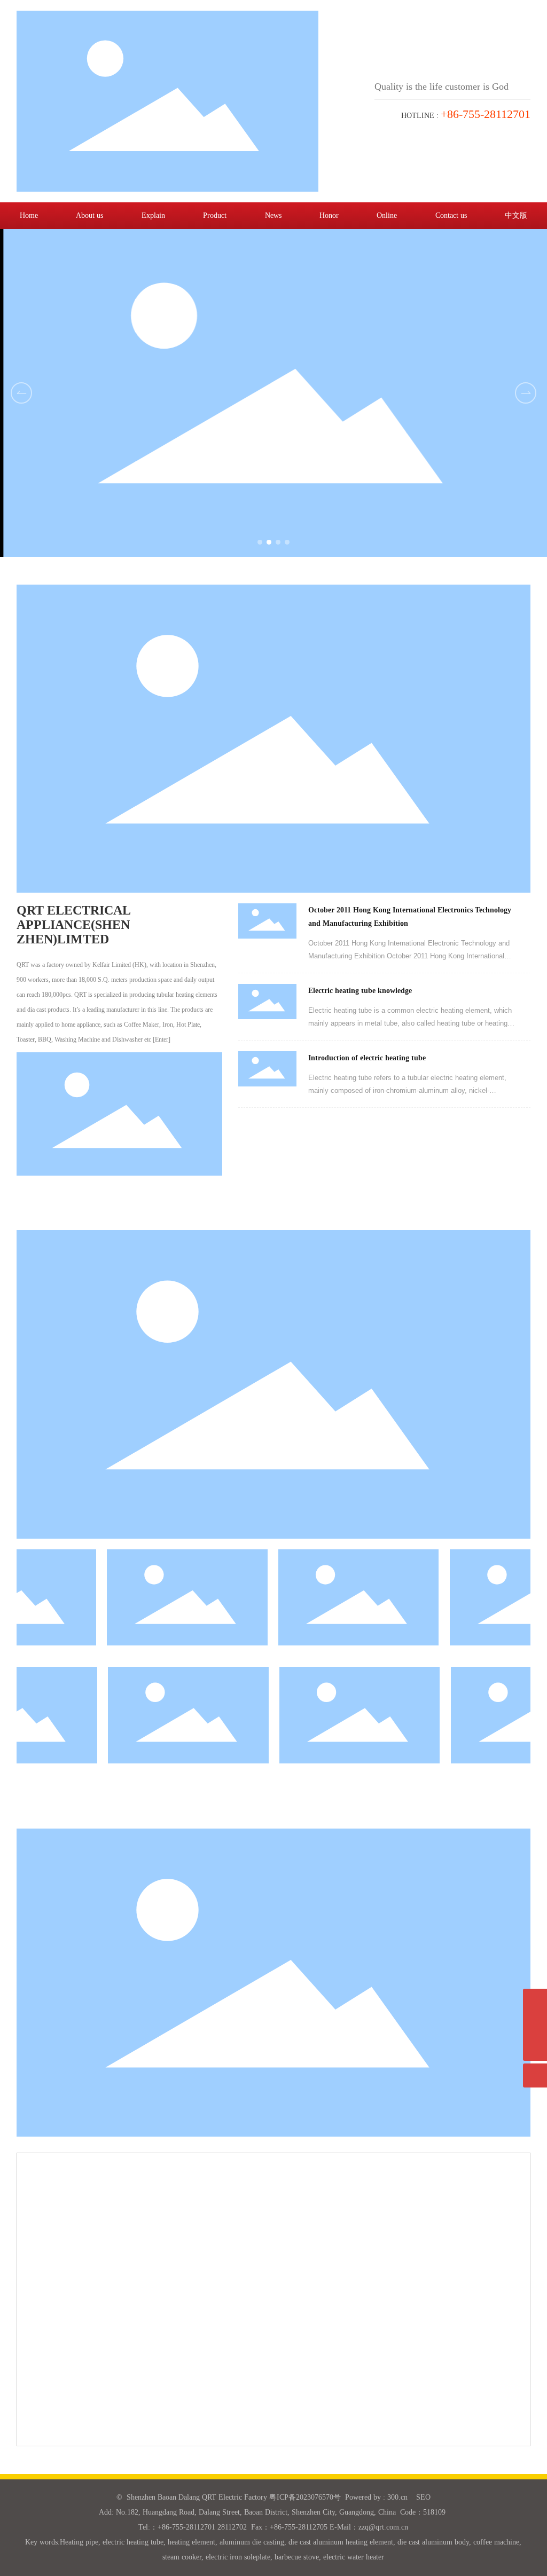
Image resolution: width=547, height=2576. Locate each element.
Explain (153, 215)
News (273, 215)
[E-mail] (535, 2001)
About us (89, 215)
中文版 (516, 215)
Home (29, 215)
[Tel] (535, 2025)
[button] (526, 393)
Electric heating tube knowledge (360, 991)
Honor (329, 215)
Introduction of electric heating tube (367, 1058)
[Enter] (162, 1039)
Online (387, 215)
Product (215, 215)
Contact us (451, 215)
